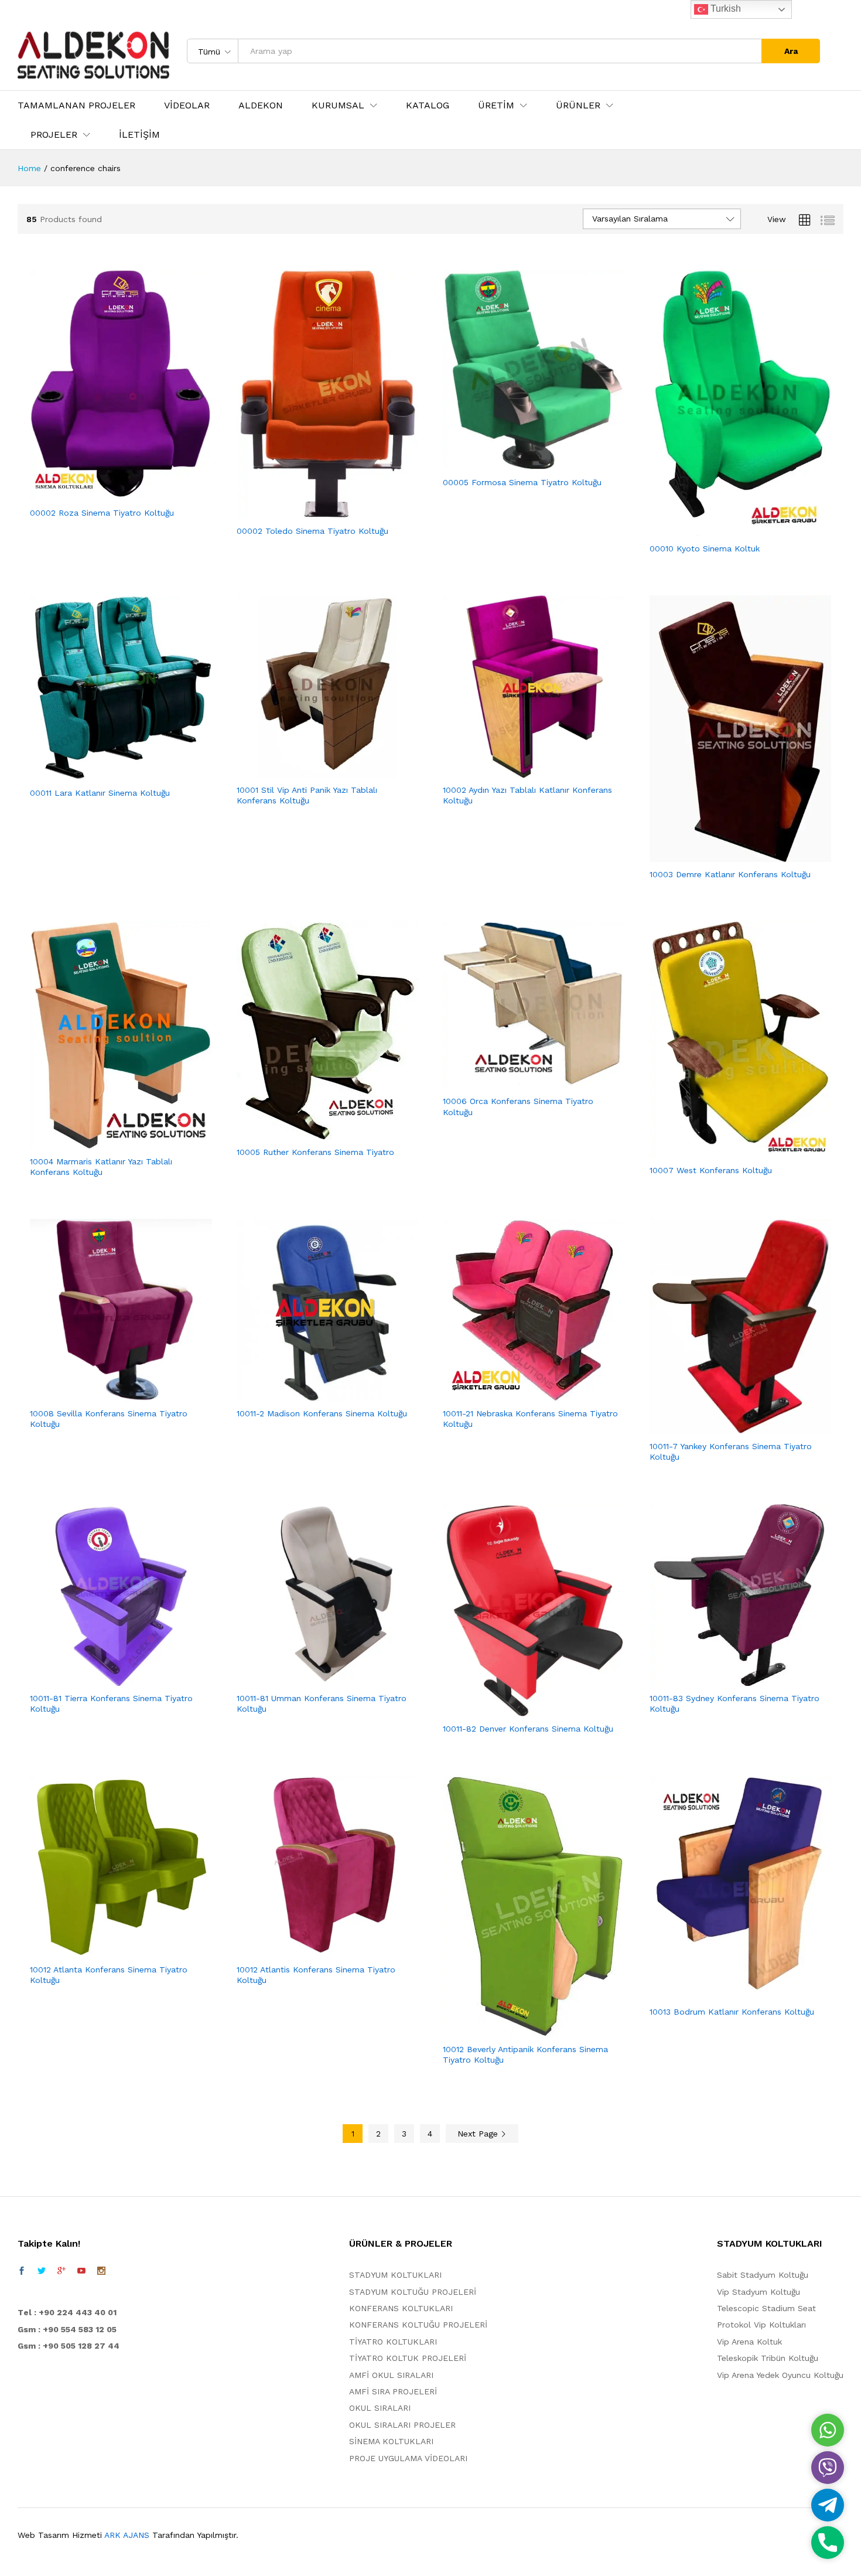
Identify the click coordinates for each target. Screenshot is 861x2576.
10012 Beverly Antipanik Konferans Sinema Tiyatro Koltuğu (525, 2054)
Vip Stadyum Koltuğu (758, 2292)
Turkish (725, 8)
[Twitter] (42, 2271)
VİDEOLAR (187, 105)
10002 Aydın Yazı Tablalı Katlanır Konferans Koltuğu (527, 795)
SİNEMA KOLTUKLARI (391, 2441)
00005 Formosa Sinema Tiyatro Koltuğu (522, 482)
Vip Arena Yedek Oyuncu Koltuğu (780, 2375)
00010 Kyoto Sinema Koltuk (705, 548)
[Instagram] (101, 2271)
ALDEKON (261, 105)
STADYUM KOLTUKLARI (395, 2275)
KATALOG (428, 105)
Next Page (479, 2134)
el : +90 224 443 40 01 (70, 2312)
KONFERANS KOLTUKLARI (401, 2308)
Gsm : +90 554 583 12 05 (67, 2329)
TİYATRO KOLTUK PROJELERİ (408, 2358)
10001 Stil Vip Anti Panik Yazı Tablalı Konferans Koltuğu (307, 795)
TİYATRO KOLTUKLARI (393, 2342)
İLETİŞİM (139, 135)
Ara (791, 51)
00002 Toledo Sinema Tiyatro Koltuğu (312, 531)
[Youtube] (81, 2271)
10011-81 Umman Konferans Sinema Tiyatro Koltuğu (322, 1703)
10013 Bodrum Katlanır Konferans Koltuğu (732, 2012)
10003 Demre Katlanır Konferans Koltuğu (730, 874)
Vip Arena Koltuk (749, 2342)
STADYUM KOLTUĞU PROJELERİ (413, 2292)
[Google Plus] (61, 2271)
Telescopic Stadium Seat (766, 2308)
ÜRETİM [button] (496, 105)
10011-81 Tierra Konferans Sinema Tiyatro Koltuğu (111, 1703)
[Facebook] (22, 2271)
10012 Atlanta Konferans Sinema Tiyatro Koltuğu (109, 1975)
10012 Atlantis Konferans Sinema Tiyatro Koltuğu (316, 1975)
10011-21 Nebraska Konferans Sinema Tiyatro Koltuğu (530, 1419)
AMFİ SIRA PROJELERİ (393, 2391)
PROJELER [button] (54, 135)
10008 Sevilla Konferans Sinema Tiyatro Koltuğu (109, 1419)
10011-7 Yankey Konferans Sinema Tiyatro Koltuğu (731, 1451)
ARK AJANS (127, 2535)
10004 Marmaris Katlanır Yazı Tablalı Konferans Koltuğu (101, 1167)
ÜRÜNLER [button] (578, 105)
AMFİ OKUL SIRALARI (391, 2375)
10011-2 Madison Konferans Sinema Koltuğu (322, 1413)
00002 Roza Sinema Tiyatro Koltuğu (102, 513)
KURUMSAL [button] (338, 105)
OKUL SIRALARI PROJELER (402, 2425)
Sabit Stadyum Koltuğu (763, 2275)
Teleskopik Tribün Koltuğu (768, 2358)
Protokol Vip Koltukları (761, 2325)
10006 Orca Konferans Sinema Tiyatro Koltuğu (518, 1106)
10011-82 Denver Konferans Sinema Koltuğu (528, 1729)
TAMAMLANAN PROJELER (76, 105)
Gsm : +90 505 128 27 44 (69, 2346)
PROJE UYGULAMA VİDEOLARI (408, 2458)
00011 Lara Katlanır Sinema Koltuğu (100, 793)
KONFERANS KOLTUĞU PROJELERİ (418, 2325)
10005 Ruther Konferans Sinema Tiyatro (315, 1152)
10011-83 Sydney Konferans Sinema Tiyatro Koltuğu (734, 1703)
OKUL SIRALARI (380, 2408)
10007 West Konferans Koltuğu (711, 1170)
